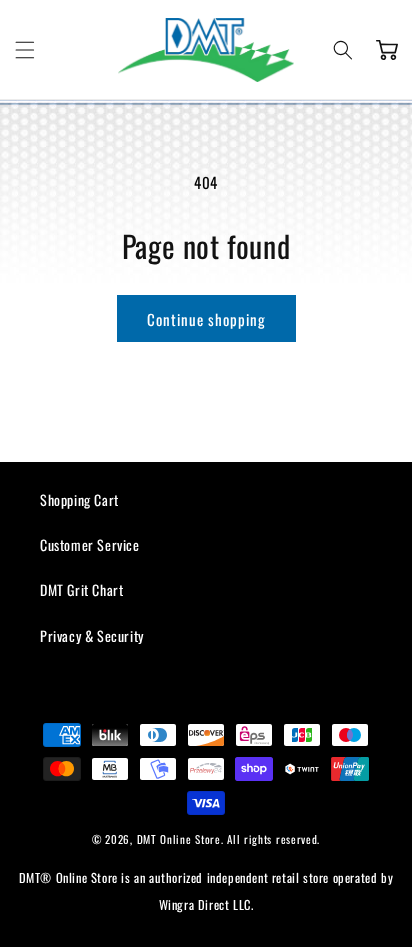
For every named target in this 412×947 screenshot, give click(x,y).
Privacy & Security (92, 635)
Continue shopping (206, 319)
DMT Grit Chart (81, 589)
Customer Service (90, 544)
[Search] (343, 50)
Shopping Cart (79, 499)
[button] (25, 50)
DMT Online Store (179, 839)
